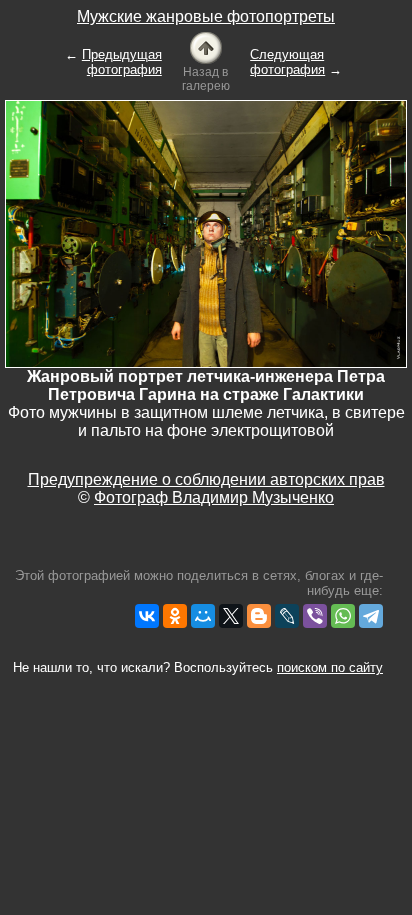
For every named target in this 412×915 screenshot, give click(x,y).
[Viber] (315, 616)
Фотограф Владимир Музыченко (214, 497)
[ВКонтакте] (147, 616)
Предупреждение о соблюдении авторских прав (206, 479)
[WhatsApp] (343, 616)
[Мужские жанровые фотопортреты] (206, 46)
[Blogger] (259, 616)
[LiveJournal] (287, 616)
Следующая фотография (287, 62)
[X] (231, 616)
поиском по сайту (330, 667)
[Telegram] (371, 616)
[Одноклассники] (175, 616)
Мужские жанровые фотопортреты (206, 16)
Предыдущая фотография (122, 62)
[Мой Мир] (203, 616)
